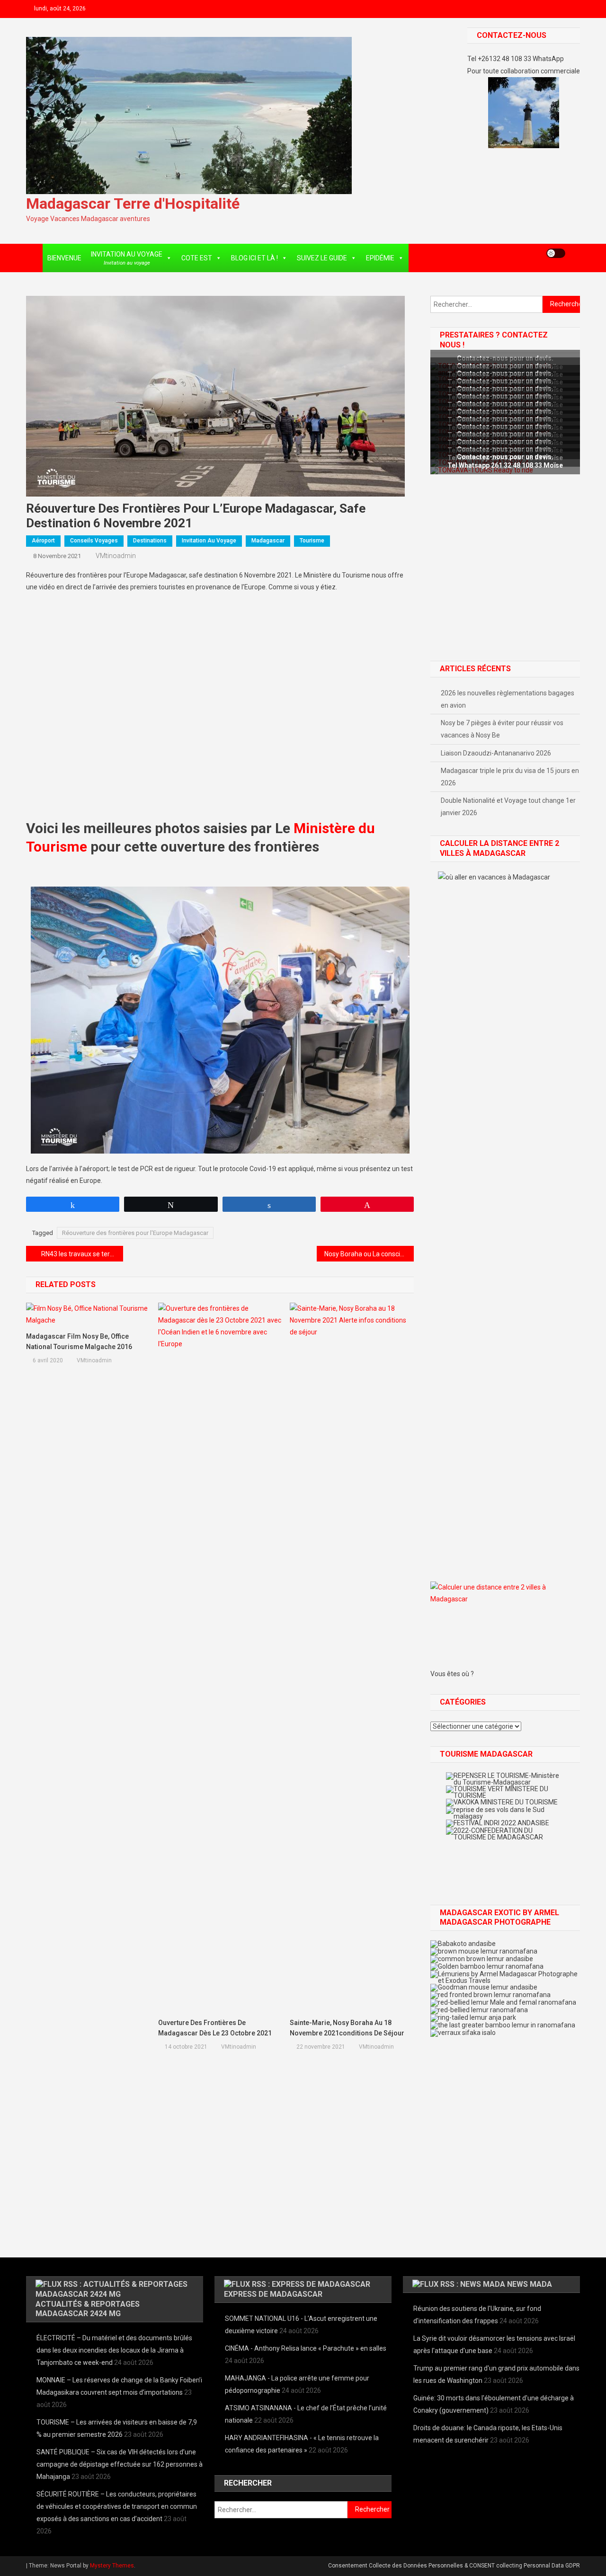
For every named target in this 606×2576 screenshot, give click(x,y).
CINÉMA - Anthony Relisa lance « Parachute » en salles (306, 2348)
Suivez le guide (322, 258)
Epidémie (380, 258)
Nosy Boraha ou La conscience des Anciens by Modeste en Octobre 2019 (369, 1254)
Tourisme (312, 541)
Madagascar (268, 541)
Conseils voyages (94, 541)
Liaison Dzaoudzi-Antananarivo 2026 (496, 753)
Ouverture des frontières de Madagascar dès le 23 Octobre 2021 (215, 2028)
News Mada (530, 2284)
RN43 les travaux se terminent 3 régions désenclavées (82, 1254)
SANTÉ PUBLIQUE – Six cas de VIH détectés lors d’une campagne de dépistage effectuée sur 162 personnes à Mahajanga (120, 2464)
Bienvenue (64, 258)
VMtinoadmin (116, 556)
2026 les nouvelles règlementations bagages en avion (508, 699)
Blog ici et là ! (254, 258)
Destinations (150, 541)
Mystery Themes (112, 2566)
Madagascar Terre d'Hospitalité (133, 204)
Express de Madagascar (273, 2294)
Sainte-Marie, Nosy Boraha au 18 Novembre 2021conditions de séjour (347, 2028)
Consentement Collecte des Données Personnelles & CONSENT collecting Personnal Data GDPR (454, 2566)
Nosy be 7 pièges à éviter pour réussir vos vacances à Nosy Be (502, 729)
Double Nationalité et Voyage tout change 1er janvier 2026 (508, 807)
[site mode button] (556, 253)
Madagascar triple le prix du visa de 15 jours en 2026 (510, 777)
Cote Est (197, 258)
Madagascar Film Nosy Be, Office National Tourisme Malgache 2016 (79, 1341)
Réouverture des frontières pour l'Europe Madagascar (135, 1233)
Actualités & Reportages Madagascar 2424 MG (88, 2309)
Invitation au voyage (209, 541)
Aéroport (43, 541)
